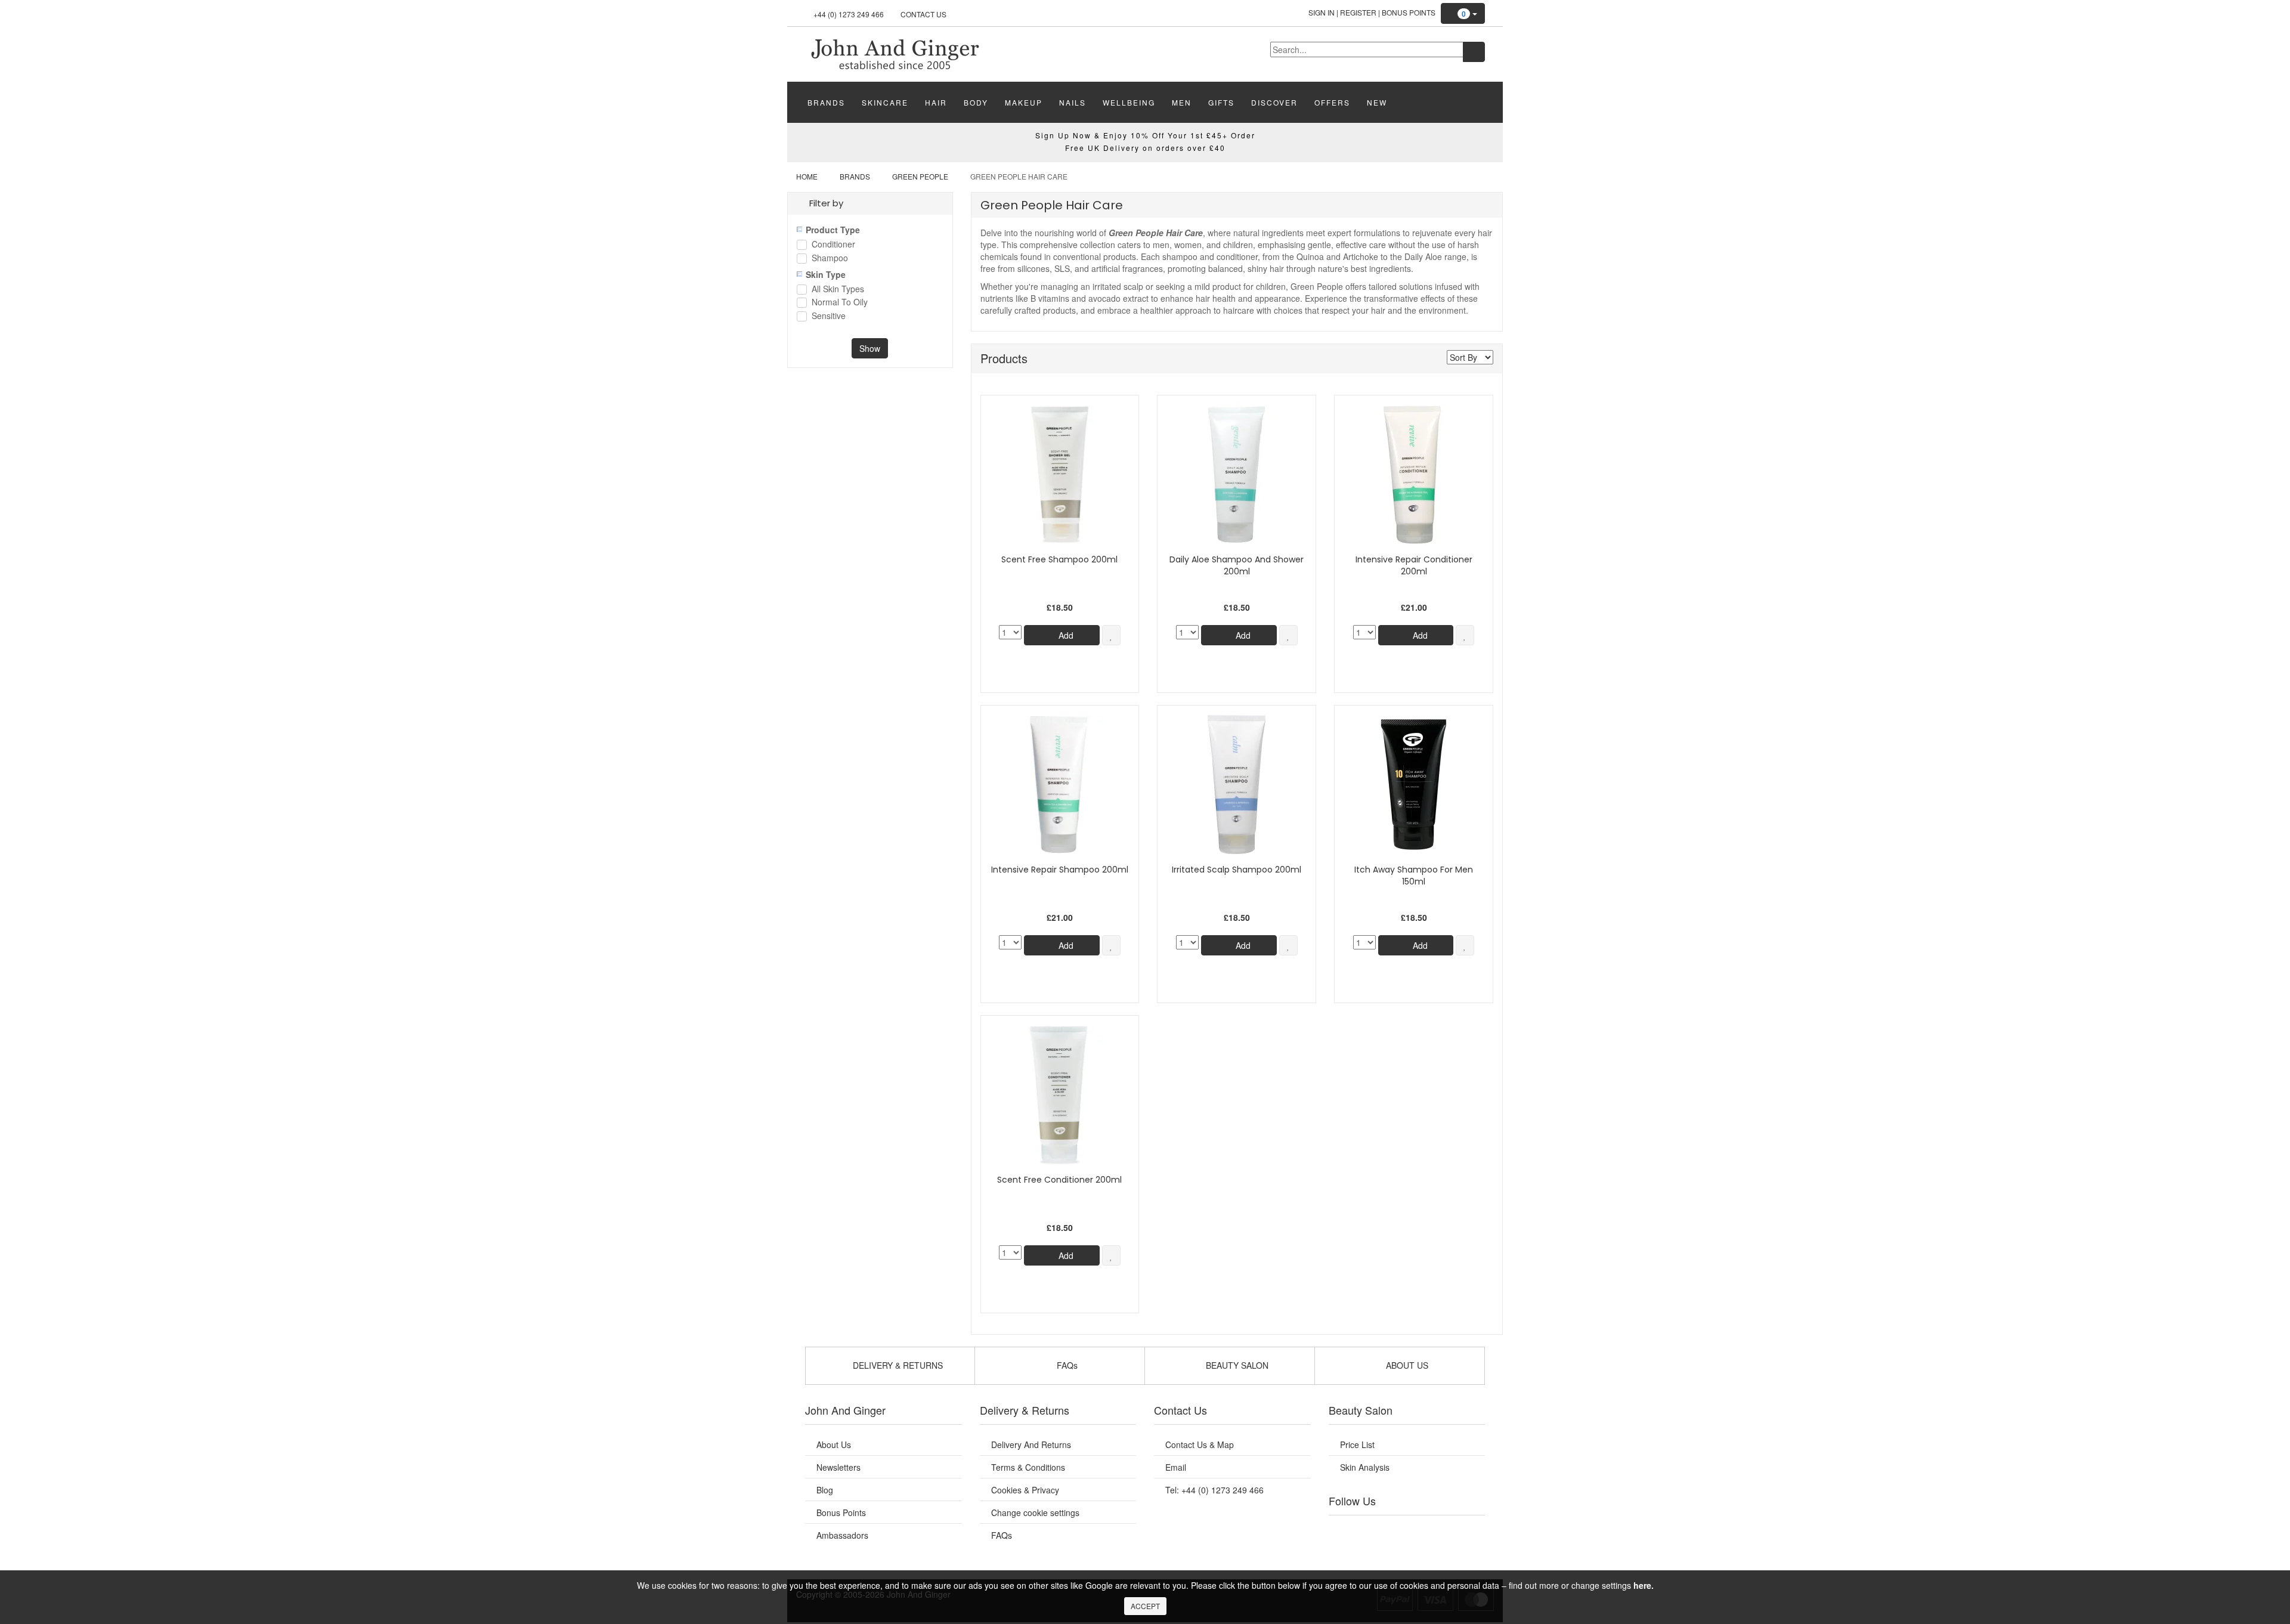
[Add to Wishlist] (1111, 635)
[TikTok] (1467, 1530)
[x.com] (1394, 1530)
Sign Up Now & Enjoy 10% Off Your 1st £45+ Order (1145, 135)
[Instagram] (1419, 1530)
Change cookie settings (1035, 1512)
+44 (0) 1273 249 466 (849, 14)
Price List (1357, 1444)
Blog (825, 1490)
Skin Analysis (1365, 1467)
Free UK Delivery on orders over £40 (1145, 148)
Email (1176, 1467)
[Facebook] (1346, 1530)
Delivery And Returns (1031, 1444)
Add (1065, 635)
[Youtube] (1370, 1530)
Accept (1145, 1606)
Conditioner (833, 245)
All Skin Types (838, 290)
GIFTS (1221, 102)
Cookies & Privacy (1025, 1490)
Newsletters (838, 1467)
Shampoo (830, 259)
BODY (976, 102)
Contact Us (923, 14)
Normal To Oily (840, 303)
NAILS (1073, 102)
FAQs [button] (1066, 1365)
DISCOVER (1274, 102)
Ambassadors (842, 1535)
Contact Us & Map (1200, 1444)
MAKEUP (1024, 102)
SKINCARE (885, 102)
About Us (834, 1444)
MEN (1182, 102)
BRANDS (826, 102)
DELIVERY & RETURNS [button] (897, 1365)
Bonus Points (1409, 12)
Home (807, 176)
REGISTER (1358, 12)
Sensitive (829, 316)
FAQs (1002, 1535)
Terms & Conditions (1028, 1467)
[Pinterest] (1443, 1530)
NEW (1377, 102)
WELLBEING (1129, 102)
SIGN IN (1322, 12)
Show (870, 348)
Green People (920, 176)
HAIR (936, 102)
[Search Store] (1474, 52)
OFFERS (1332, 102)
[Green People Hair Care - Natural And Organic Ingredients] (895, 53)
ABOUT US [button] (1406, 1365)
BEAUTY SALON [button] (1236, 1365)
